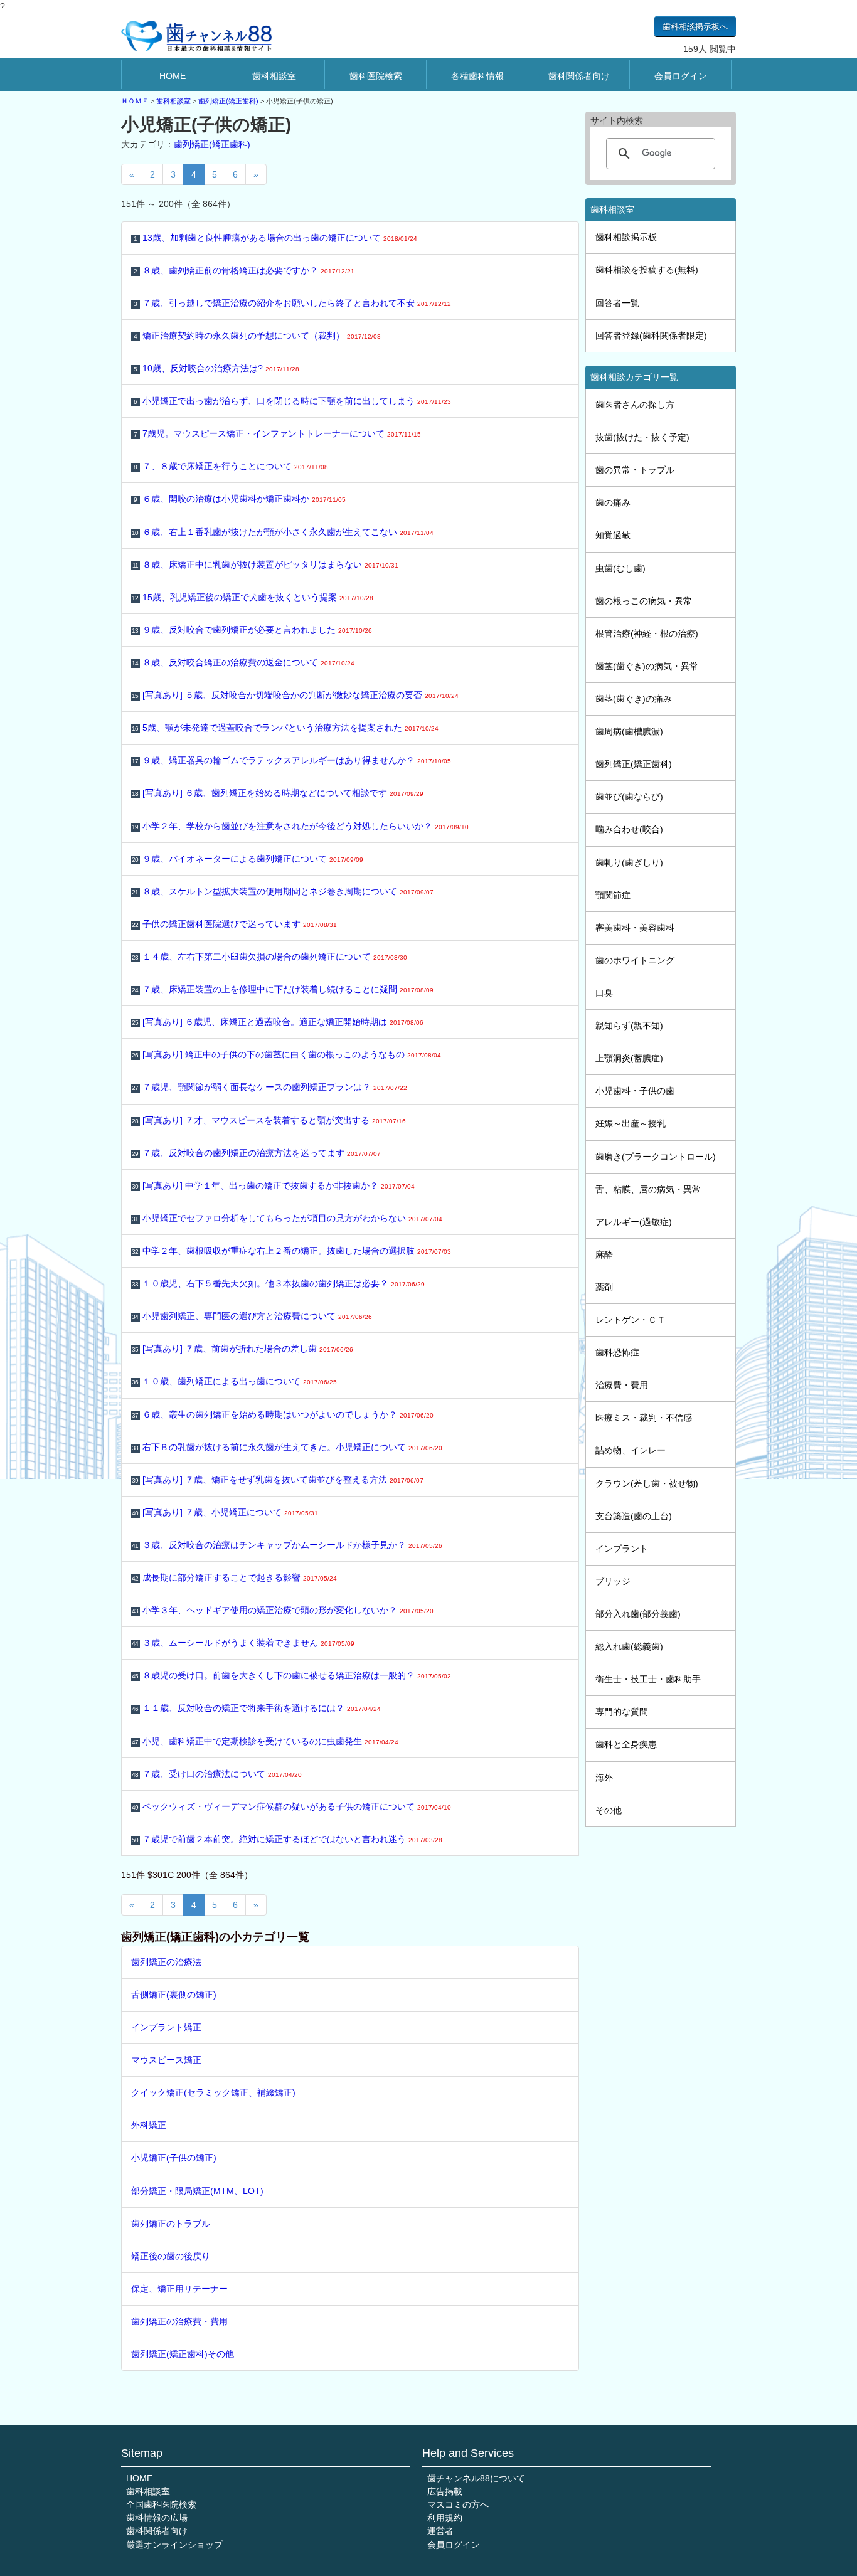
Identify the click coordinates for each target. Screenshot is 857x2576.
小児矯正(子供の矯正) (174, 2158)
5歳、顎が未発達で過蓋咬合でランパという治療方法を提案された (285, 728)
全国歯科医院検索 (161, 2504)
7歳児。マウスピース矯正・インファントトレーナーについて (278, 433)
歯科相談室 (274, 76)
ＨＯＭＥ (135, 101)
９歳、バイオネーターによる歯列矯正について (248, 859)
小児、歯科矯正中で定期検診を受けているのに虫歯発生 (265, 1741)
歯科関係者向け (579, 76)
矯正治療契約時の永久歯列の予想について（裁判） (258, 336)
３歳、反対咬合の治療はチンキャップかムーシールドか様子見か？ (287, 1545)
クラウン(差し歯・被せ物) (647, 1483)
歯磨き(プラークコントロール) (656, 1157)
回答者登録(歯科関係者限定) (651, 336)
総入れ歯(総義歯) (629, 1646)
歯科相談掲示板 (626, 237)
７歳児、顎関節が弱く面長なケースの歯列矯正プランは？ (269, 1087)
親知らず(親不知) (629, 1026)
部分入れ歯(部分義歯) (638, 1614)
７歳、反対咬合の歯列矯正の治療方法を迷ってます (256, 1153)
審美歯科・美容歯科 (635, 928)
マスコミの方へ (458, 2504)
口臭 (604, 993)
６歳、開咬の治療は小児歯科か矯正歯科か (240, 499)
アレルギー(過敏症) (634, 1222)
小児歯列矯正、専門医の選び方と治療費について (252, 1316)
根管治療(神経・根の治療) (647, 633)
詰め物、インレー (631, 1450)
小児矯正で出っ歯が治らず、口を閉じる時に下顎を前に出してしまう (293, 401)
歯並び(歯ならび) (629, 797)
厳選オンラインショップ (174, 2545)
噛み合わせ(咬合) (629, 829)
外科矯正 (149, 2125)
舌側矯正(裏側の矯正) (174, 1995)
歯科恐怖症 (617, 1352)
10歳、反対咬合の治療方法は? (217, 368)
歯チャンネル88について (476, 2478)
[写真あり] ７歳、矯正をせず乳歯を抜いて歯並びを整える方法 (278, 1480)
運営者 (440, 2531)
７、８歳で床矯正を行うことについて (231, 466)
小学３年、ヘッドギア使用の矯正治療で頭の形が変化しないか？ (283, 1610)
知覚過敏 (613, 535)
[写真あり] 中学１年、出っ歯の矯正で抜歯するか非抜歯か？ (273, 1185)
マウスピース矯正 (166, 2060)
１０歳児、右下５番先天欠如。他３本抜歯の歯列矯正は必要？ (278, 1283)
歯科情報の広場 (157, 2518)
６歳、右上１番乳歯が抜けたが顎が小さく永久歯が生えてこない (283, 532)
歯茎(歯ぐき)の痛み (634, 699)
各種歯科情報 (477, 76)
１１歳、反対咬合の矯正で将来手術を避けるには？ (256, 1708)
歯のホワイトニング (635, 960)
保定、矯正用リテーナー (179, 2289)
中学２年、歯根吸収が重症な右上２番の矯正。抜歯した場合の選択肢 (291, 1251)
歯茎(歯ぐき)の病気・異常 (647, 666)
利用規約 (445, 2518)
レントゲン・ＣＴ (631, 1320)
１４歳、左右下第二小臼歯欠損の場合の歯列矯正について (269, 957)
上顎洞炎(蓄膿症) (629, 1058)
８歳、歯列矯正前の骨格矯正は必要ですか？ (244, 270)
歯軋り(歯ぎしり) (629, 862)
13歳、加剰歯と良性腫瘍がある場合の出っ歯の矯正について (276, 238)
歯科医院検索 (376, 76)
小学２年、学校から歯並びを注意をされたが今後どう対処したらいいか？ (300, 826)
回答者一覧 (617, 303)
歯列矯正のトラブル (171, 2224)
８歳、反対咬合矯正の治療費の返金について (243, 662)
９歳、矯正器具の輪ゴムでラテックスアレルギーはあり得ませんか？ (291, 760)
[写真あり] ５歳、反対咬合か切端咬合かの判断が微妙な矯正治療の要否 (295, 695)
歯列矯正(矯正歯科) (228, 101)
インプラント (622, 1549)
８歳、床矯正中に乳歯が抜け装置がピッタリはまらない (266, 564)
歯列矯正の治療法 (166, 1962)
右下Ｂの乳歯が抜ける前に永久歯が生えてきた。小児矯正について (287, 1447)
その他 (609, 1810)
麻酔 (604, 1254)
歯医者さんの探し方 (635, 405)
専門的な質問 (622, 1712)
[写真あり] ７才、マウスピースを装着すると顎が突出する (269, 1120)
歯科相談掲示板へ (695, 27)
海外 (604, 1778)
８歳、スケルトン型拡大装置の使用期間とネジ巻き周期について (283, 891)
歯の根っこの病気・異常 (644, 601)
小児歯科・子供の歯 (635, 1091)
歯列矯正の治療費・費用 (179, 2321)
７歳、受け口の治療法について (217, 1774)
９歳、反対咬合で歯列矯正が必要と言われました (252, 630)
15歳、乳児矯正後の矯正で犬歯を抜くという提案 (253, 597)
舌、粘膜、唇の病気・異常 (648, 1189)
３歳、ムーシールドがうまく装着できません (243, 1643)
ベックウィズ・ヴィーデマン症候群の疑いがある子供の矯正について (291, 1806)
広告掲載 (445, 2491)
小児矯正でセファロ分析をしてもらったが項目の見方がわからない (287, 1218)
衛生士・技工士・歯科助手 (648, 1679)
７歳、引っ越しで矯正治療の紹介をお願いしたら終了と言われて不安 (293, 303)
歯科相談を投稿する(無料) (647, 270)
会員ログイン (681, 76)
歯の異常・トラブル (635, 470)
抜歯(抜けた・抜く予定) (642, 437)
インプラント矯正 (166, 2027)
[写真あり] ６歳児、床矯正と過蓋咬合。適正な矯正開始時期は (278, 1022)
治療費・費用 (622, 1385)
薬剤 (604, 1287)
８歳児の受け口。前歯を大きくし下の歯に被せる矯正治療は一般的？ (291, 1675)
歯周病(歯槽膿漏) (629, 731)
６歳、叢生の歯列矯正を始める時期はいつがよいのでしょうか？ (283, 1414)
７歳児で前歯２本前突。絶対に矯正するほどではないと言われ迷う (287, 1839)
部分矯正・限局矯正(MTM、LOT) (197, 2191)
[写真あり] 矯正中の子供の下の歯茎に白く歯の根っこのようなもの (286, 1054)
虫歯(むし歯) (620, 568)
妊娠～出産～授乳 (631, 1123)
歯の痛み (613, 502)
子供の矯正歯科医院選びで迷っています (234, 924)
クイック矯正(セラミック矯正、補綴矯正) (213, 2092)
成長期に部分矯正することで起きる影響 (234, 1577)
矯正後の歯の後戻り (171, 2256)
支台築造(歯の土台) (634, 1516)
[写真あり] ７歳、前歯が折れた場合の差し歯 (242, 1349)
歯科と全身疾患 (626, 1744)
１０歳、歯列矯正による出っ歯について (234, 1381)
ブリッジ (613, 1581)
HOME (173, 76)
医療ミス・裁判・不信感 (644, 1418)
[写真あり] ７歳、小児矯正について (225, 1512)
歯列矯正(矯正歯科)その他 (183, 2354)
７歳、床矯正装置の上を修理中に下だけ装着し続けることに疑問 (283, 989)
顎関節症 (613, 895)
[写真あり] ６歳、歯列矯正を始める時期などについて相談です (278, 793)
